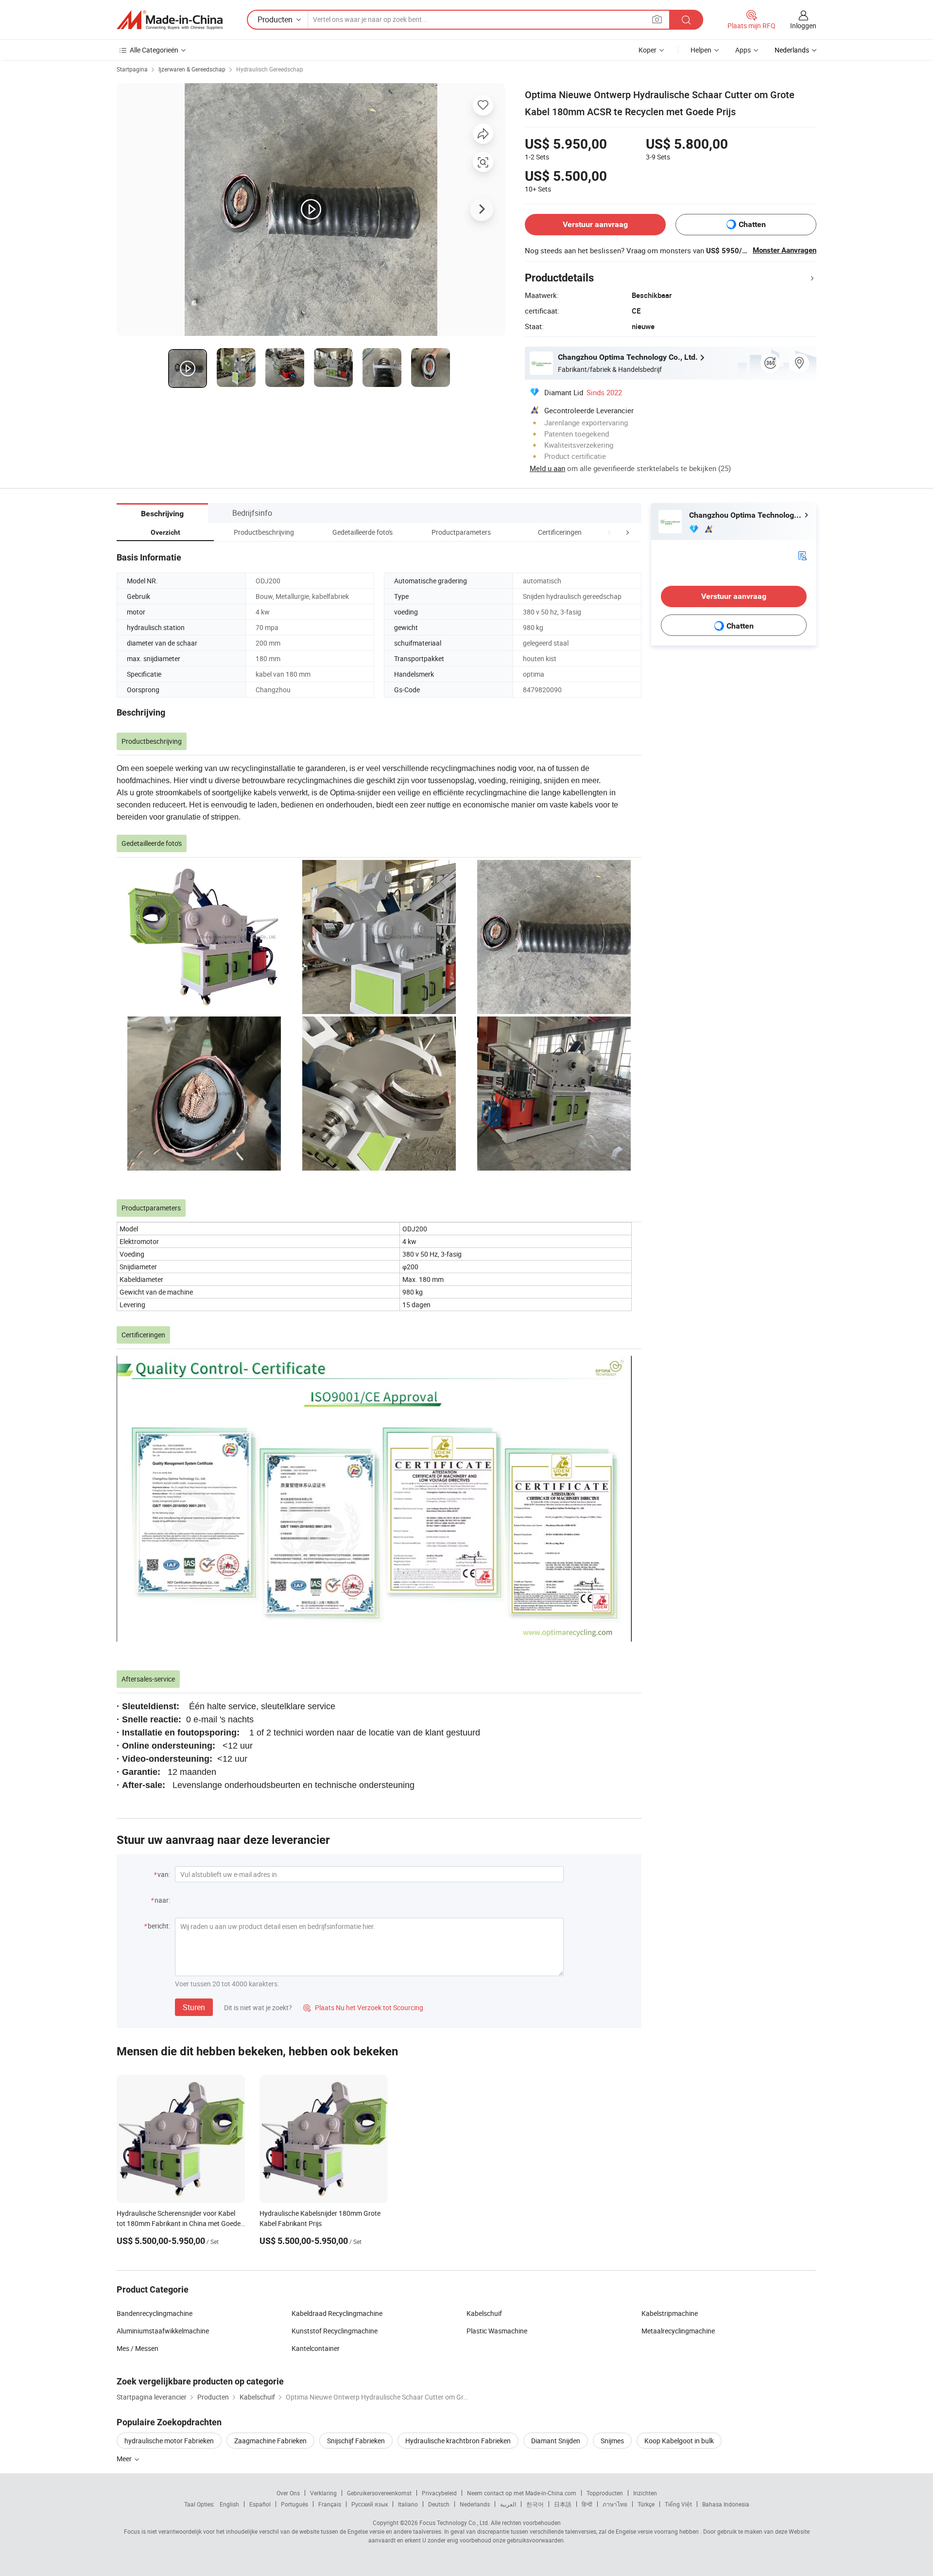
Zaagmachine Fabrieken (270, 2441)
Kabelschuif (484, 2313)
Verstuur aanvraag (595, 224)
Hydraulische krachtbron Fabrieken (458, 2441)
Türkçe (646, 2504)
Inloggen (803, 26)
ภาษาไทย (615, 2504)
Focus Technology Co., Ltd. (454, 2523)
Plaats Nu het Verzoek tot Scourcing (363, 2007)
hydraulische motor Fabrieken (169, 2441)
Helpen (701, 50)
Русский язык (370, 2504)
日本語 (563, 2504)
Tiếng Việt (678, 2504)
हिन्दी (587, 2504)
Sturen (194, 2007)
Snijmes (612, 2441)
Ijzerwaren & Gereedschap (192, 69)
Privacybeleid (439, 2493)
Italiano (408, 2504)
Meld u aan (547, 468)
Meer (125, 2459)
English (229, 2504)
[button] (609, 532)
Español (260, 2504)
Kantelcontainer (316, 2348)
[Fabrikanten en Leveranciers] (170, 20)
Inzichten (645, 2493)
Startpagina (132, 69)
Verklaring (323, 2493)
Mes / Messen (138, 2348)
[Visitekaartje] (802, 555)
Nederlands (475, 2504)
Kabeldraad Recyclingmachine (337, 2313)
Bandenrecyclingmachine (155, 2313)
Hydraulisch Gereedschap (270, 69)
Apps (743, 50)
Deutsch (439, 2504)
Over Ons (288, 2493)
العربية (508, 2504)
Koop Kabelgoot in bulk (679, 2441)
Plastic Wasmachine (497, 2331)
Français (330, 2504)
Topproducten (605, 2493)
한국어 (535, 2504)
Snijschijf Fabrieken (356, 2441)
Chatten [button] (752, 224)
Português (294, 2504)
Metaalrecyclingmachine (678, 2331)
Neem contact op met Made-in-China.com (522, 2493)
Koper (648, 50)
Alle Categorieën (154, 50)
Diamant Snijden (556, 2441)
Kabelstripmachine (670, 2313)
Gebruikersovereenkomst (379, 2493)
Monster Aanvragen (785, 250)
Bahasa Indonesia (726, 2504)
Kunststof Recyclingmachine (335, 2331)
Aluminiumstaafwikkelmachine (163, 2331)
